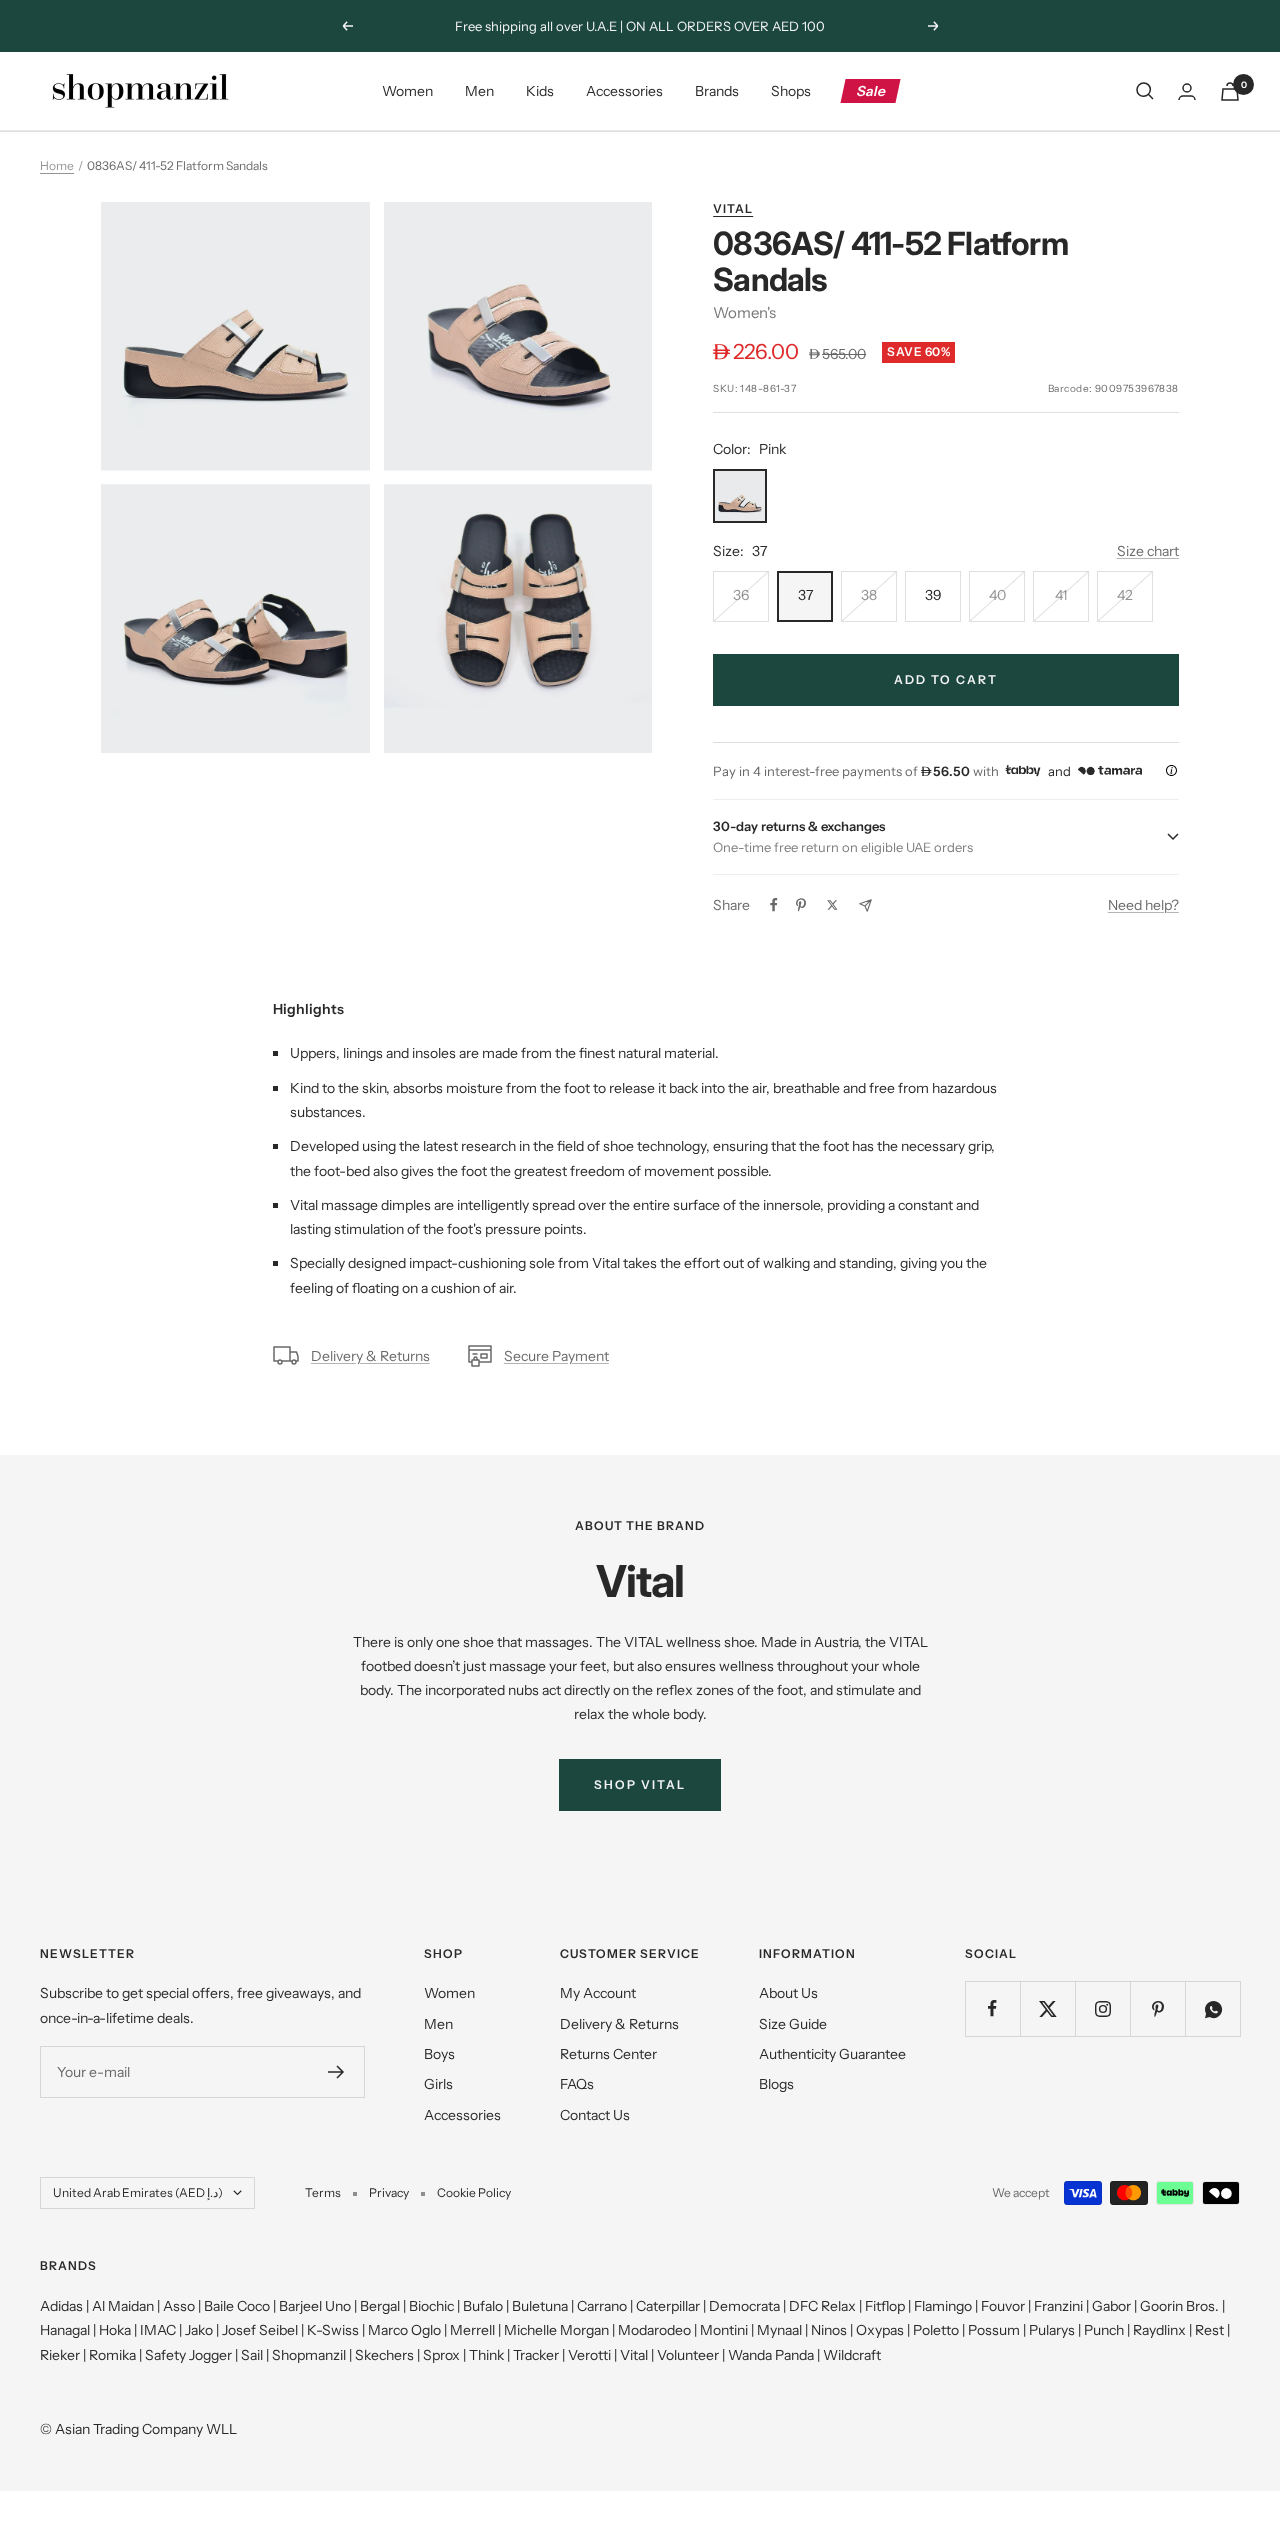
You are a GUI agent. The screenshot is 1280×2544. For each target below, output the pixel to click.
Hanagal (65, 2330)
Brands (717, 91)
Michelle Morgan (556, 2330)
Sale (871, 91)
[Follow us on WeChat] (1212, 2008)
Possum (994, 2330)
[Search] (1145, 91)
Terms (323, 2192)
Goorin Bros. (1179, 2306)
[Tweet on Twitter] (832, 905)
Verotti (589, 2355)
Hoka (115, 2330)
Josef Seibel (260, 2330)
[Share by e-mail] (865, 905)
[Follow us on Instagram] (1102, 2008)
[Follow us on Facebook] (992, 2008)
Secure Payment (556, 1356)
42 (1125, 595)
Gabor (1111, 2306)
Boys (439, 2054)
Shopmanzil (309, 2355)
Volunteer (688, 2355)
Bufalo (483, 2306)
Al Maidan (123, 2306)
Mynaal (779, 2330)
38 (869, 595)
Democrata (744, 2306)
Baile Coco (237, 2306)
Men (479, 91)
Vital (733, 208)
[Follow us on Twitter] (1047, 2008)
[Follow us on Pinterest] (1157, 2008)
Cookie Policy (474, 2192)
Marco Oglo (404, 2330)
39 (933, 595)
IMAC (158, 2330)
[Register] (336, 2072)
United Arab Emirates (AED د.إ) (138, 2192)
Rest (1209, 2330)
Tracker (536, 2355)
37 (805, 595)
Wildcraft (852, 2355)
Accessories (624, 91)
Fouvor (1003, 2306)
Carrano (602, 2306)
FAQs (577, 2084)
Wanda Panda (771, 2355)
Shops (791, 91)
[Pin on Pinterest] (801, 905)
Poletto (936, 2330)
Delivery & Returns (370, 1356)
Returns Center (608, 2054)
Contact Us (595, 2115)
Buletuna (540, 2306)
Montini (724, 2330)
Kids (540, 91)
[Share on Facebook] (774, 905)
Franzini (1058, 2306)
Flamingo (943, 2306)
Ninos (829, 2330)
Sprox (441, 2355)
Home (57, 165)
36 (741, 595)
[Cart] (1230, 91)
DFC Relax (822, 2306)
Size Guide (793, 2024)
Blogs (776, 2084)
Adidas (61, 2306)
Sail (252, 2355)
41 (1061, 595)
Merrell (472, 2330)
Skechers (384, 2355)
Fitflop (885, 2306)
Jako (199, 2330)
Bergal (380, 2306)
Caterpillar (668, 2306)
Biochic (431, 2306)
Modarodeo (654, 2330)
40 (997, 595)
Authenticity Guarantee (832, 2054)
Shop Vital (640, 1784)
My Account (598, 1993)
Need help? (1143, 905)
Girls (438, 2084)
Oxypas (880, 2330)
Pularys (1052, 2330)
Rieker (60, 2355)
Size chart (1148, 551)
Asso (179, 2306)
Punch (1104, 2330)
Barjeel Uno (315, 2306)
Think (486, 2355)
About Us (788, 1993)
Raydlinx (1159, 2330)
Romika (112, 2355)
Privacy (389, 2192)
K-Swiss (333, 2330)
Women (407, 91)
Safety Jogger (188, 2355)
